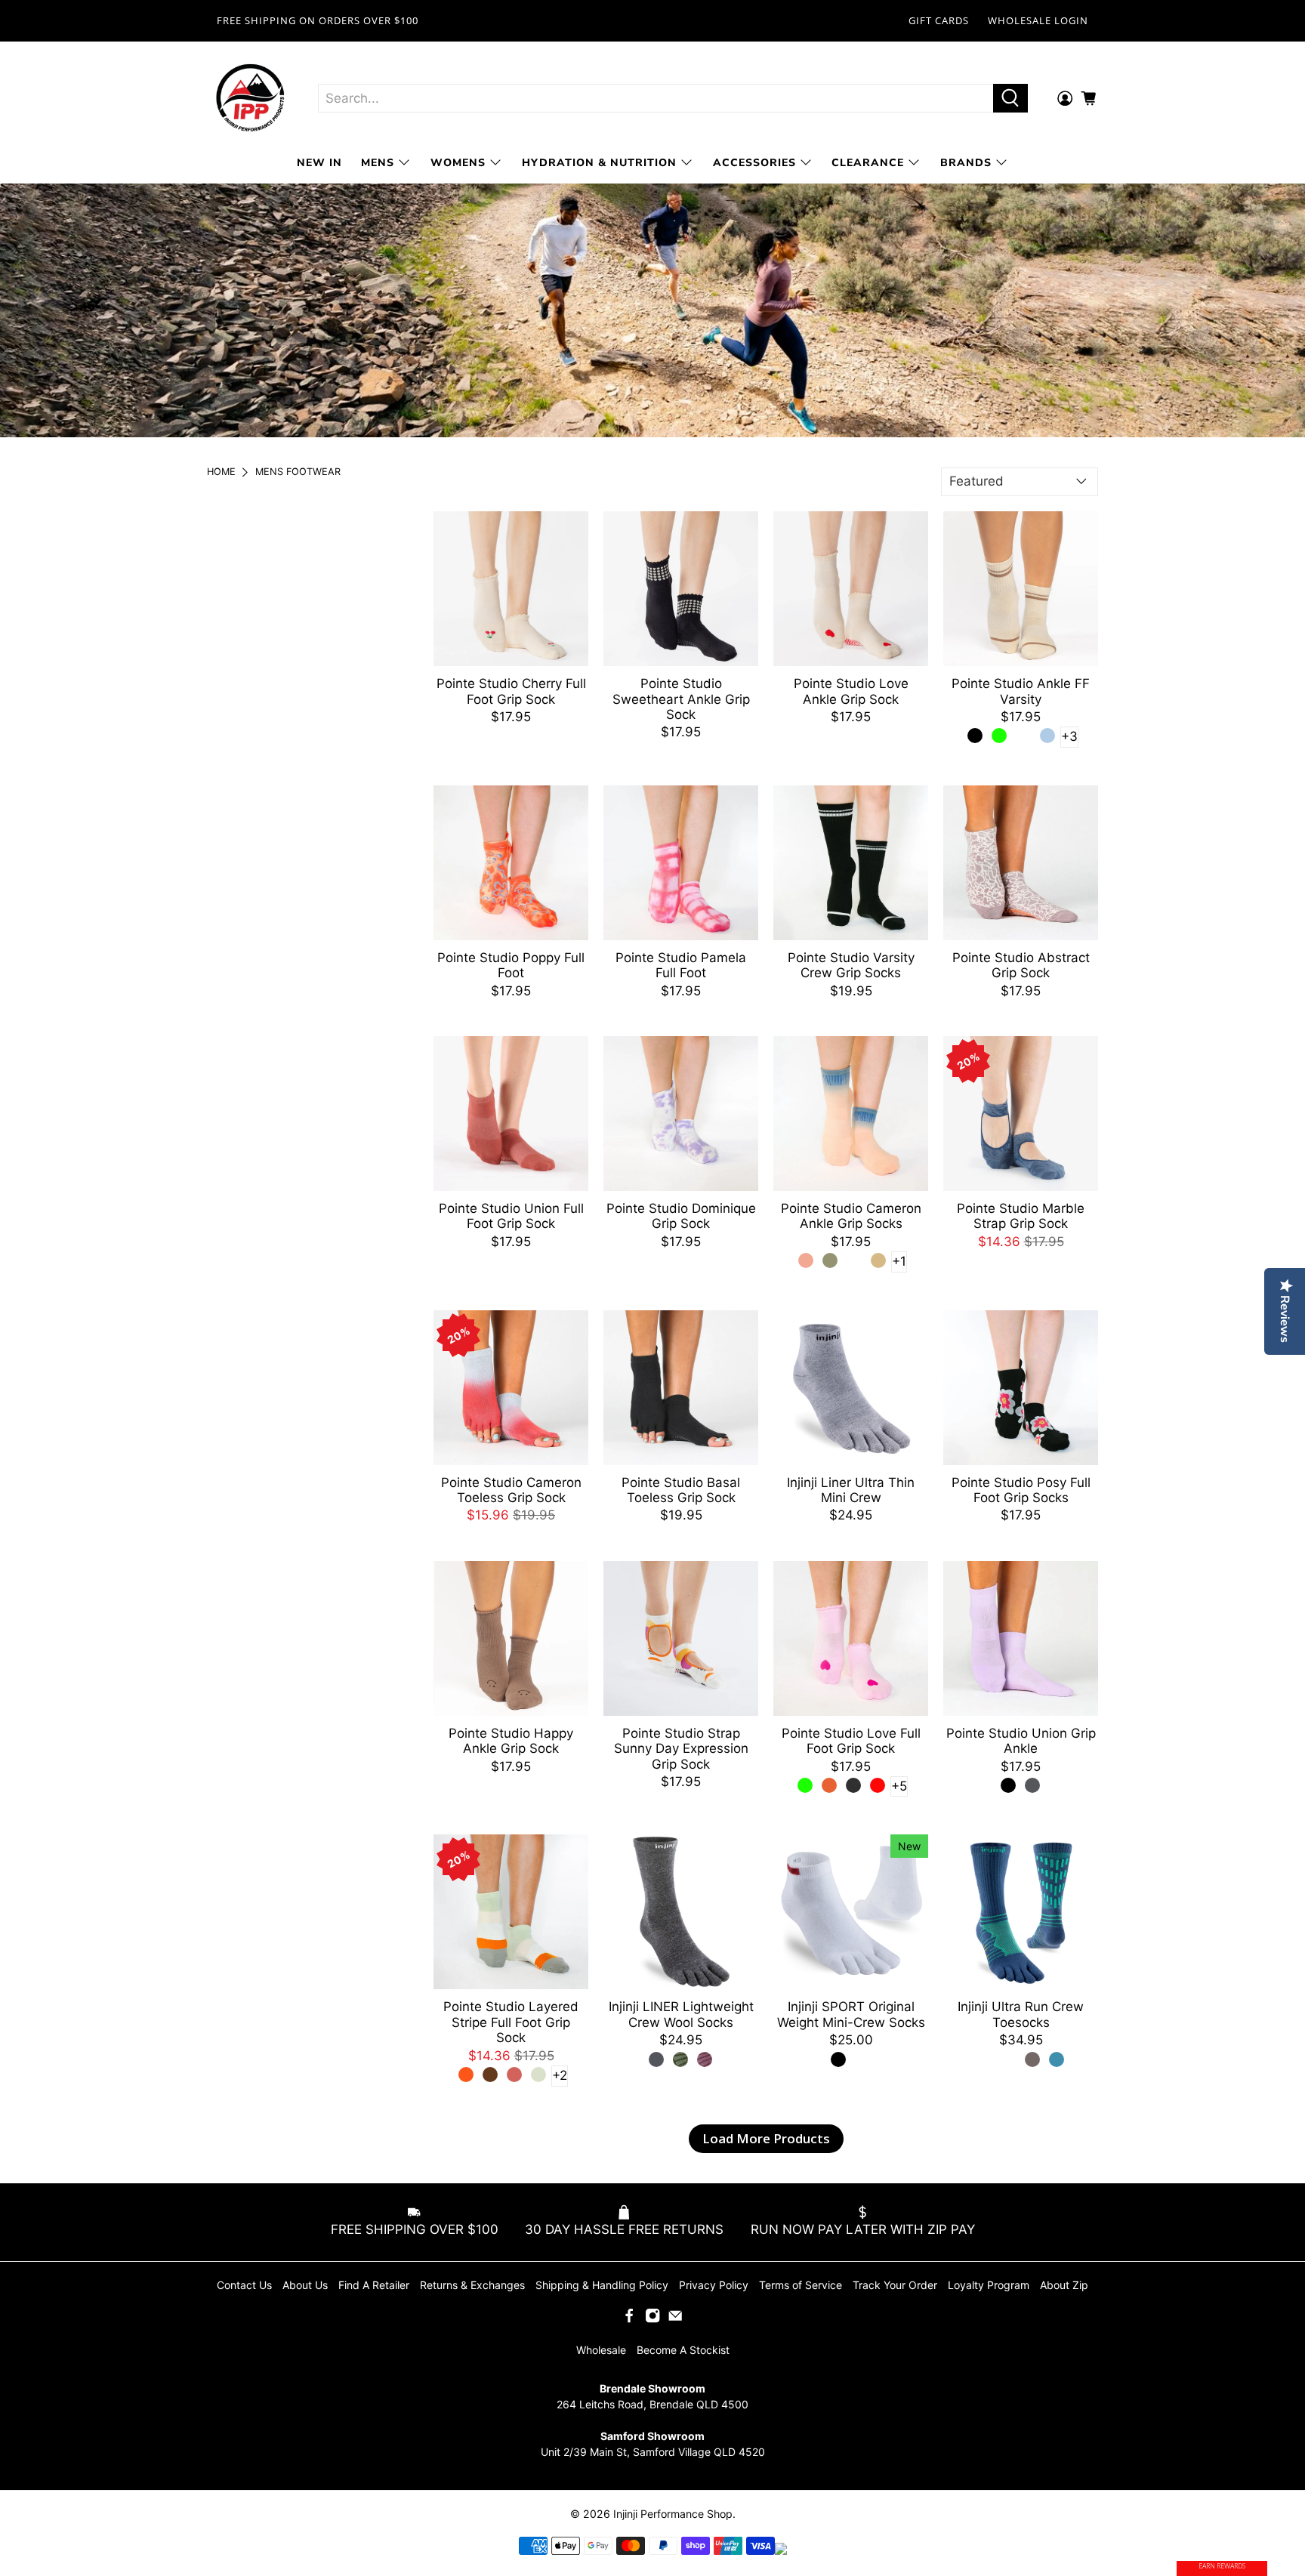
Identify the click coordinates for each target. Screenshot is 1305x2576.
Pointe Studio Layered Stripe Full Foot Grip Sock (511, 2022)
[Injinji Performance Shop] (251, 99)
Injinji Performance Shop (673, 2514)
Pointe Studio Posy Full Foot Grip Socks (1021, 1490)
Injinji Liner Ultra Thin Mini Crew (851, 1490)
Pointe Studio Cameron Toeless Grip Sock (511, 1490)
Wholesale (601, 2350)
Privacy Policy (714, 2285)
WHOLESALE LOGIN (1038, 20)
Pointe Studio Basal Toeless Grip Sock (681, 1490)
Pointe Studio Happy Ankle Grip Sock (511, 1741)
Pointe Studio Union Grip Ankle (1021, 1741)
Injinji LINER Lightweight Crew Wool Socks (681, 2014)
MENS (378, 163)
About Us (305, 2285)
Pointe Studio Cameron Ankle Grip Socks (851, 1216)
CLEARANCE (868, 163)
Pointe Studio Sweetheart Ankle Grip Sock (681, 699)
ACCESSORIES (754, 163)
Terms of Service (801, 2285)
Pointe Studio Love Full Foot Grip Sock (851, 1741)
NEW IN (319, 163)
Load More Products (766, 2138)
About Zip (1064, 2285)
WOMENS (458, 163)
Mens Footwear (298, 472)
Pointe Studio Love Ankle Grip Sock (851, 691)
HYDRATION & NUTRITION (599, 163)
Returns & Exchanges (472, 2285)
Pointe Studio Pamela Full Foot (681, 965)
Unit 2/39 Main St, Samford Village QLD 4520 (653, 2452)
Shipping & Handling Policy (602, 2285)
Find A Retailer (374, 2285)
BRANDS (966, 163)
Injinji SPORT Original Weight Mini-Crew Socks (851, 2014)
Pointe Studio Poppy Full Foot (511, 965)
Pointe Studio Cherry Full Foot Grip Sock (511, 691)
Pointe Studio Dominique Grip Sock (681, 1216)
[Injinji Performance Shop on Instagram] (652, 2319)
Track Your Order (895, 2285)
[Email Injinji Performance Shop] (675, 2319)
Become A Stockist (683, 2350)
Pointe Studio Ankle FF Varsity (1021, 691)
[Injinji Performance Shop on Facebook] (629, 2319)
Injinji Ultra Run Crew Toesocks (1021, 2014)
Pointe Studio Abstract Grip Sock (1021, 965)
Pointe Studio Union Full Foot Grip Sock (511, 1216)
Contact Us (244, 2285)
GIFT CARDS (939, 20)
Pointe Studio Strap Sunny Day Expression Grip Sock (681, 1749)
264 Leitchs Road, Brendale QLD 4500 (652, 2404)
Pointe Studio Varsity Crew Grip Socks (851, 965)
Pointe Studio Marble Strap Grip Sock (1021, 1216)
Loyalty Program (989, 2285)
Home (221, 472)
